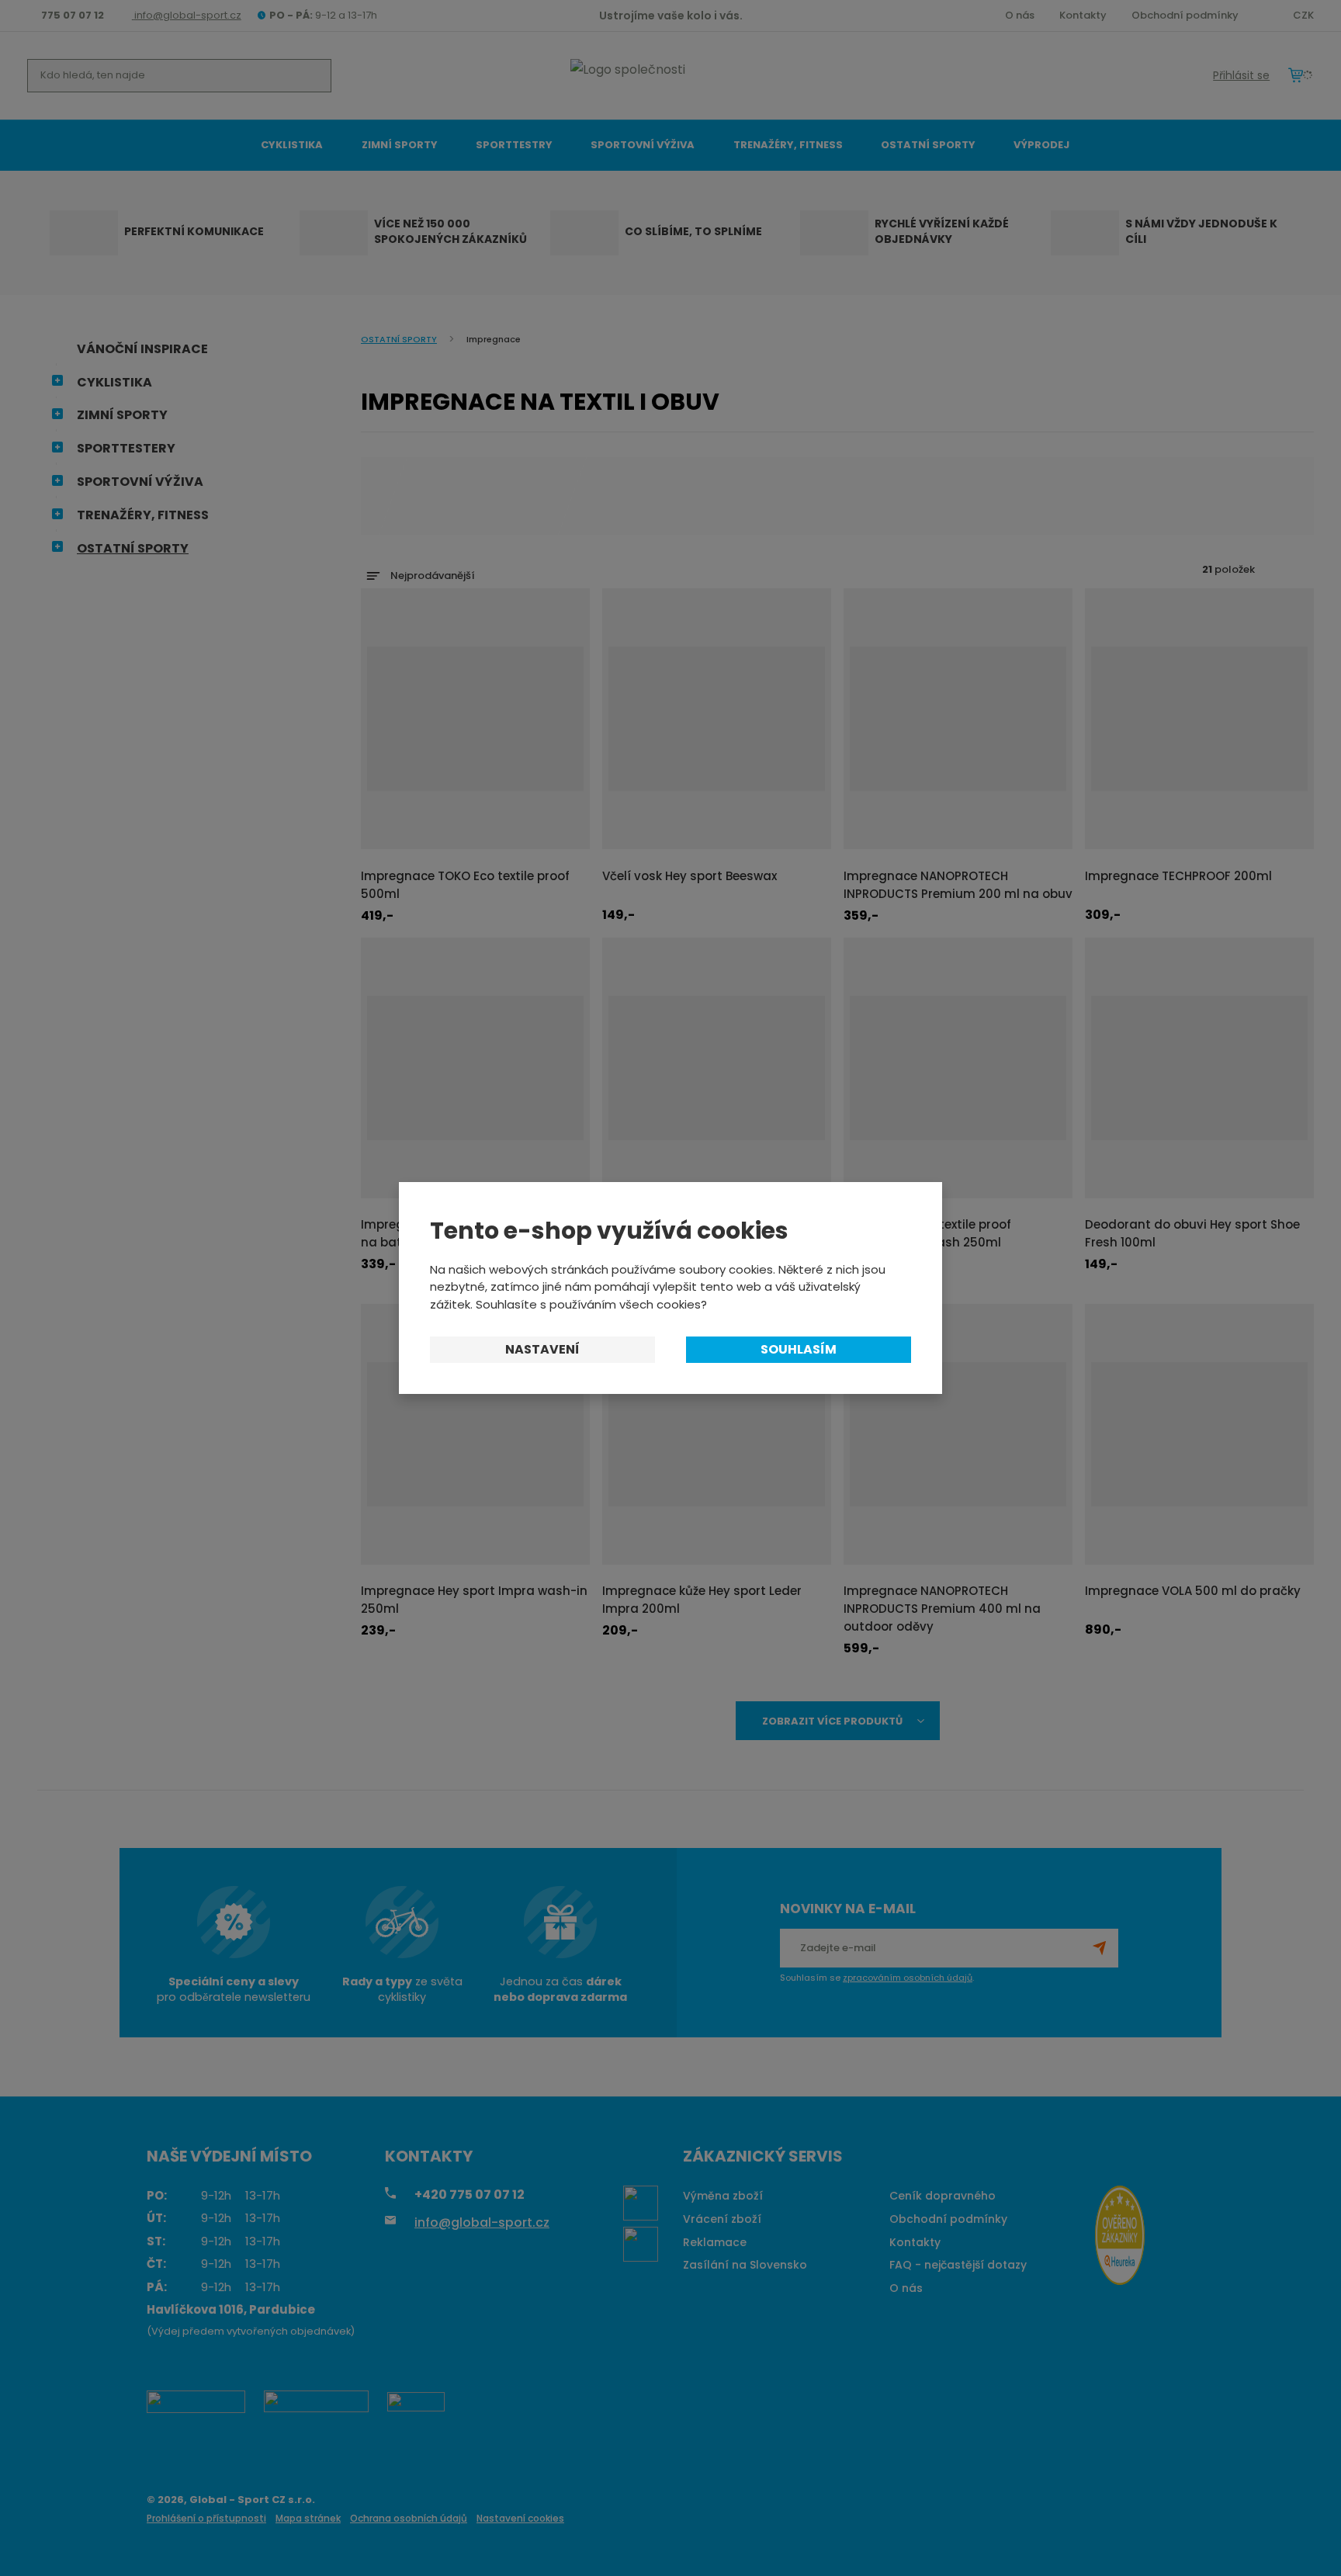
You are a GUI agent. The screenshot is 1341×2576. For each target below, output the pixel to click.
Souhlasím (799, 1349)
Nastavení (542, 1349)
